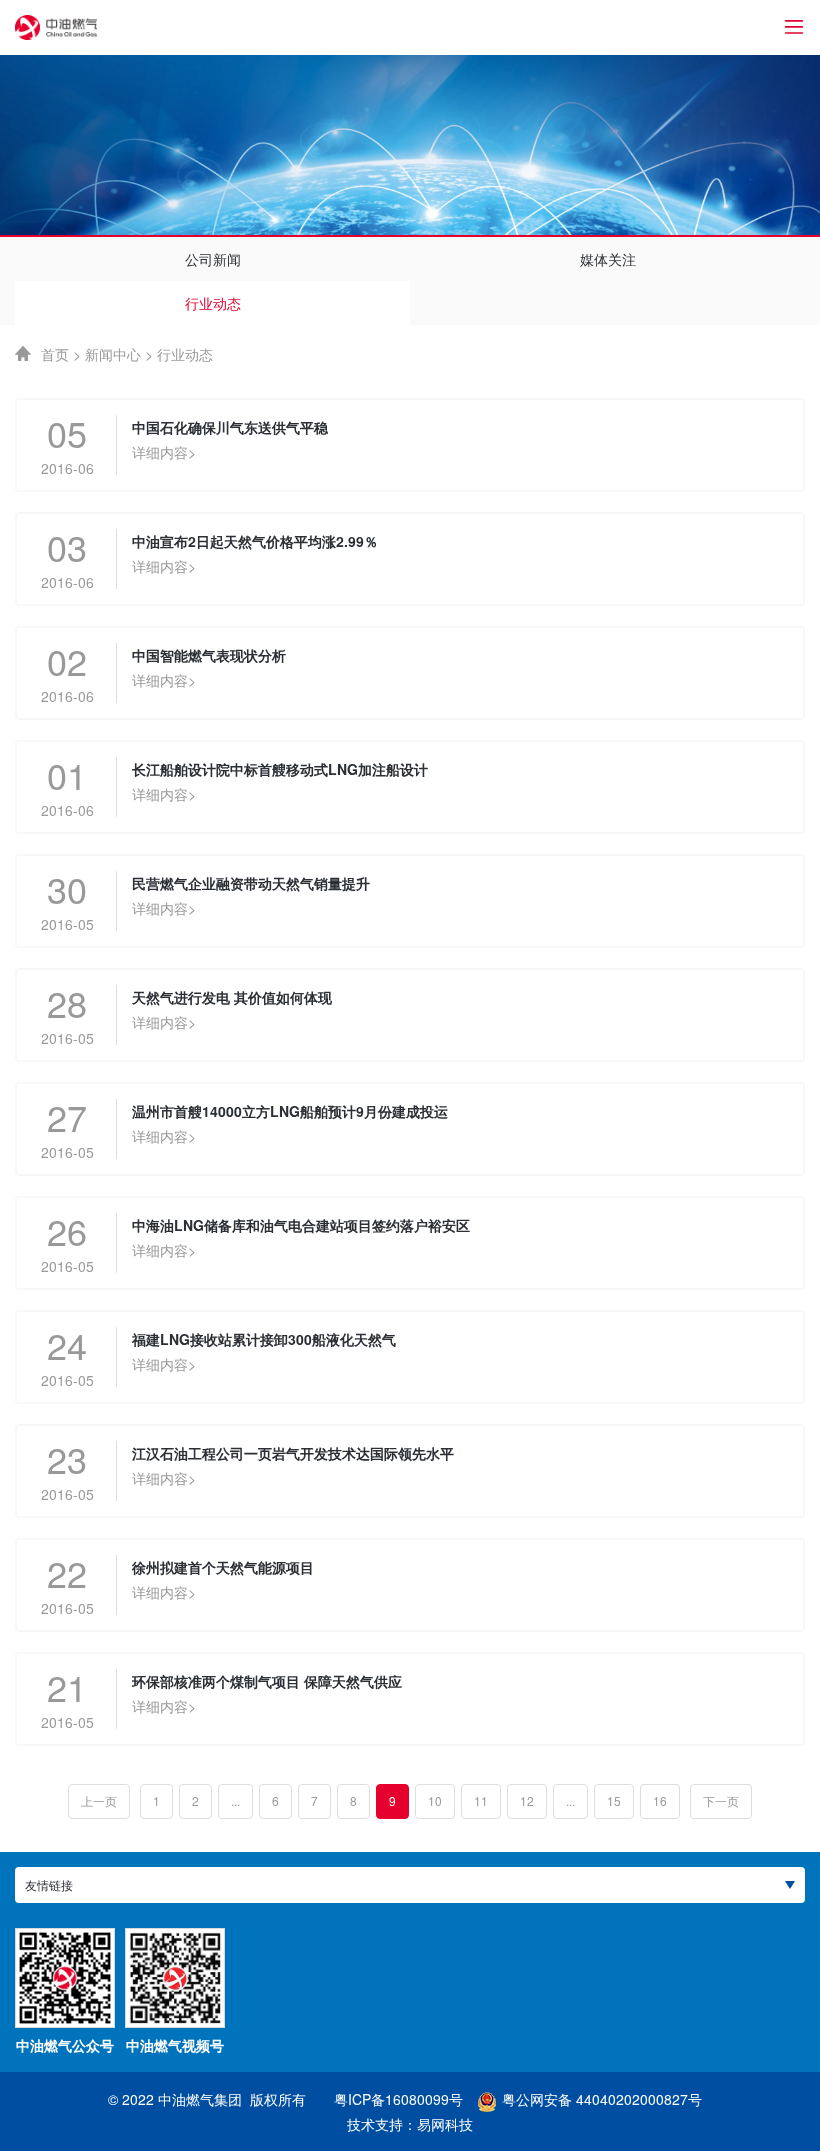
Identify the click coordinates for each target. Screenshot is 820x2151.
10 (435, 1800)
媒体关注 (608, 259)
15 (614, 1800)
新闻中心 (113, 354)
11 (481, 1800)
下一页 (721, 1800)
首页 (55, 354)
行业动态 (213, 303)
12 (527, 1800)
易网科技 (445, 2124)
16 (660, 1800)
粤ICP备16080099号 (398, 2099)
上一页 (99, 1800)
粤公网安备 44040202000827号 (602, 2099)
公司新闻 (213, 259)
